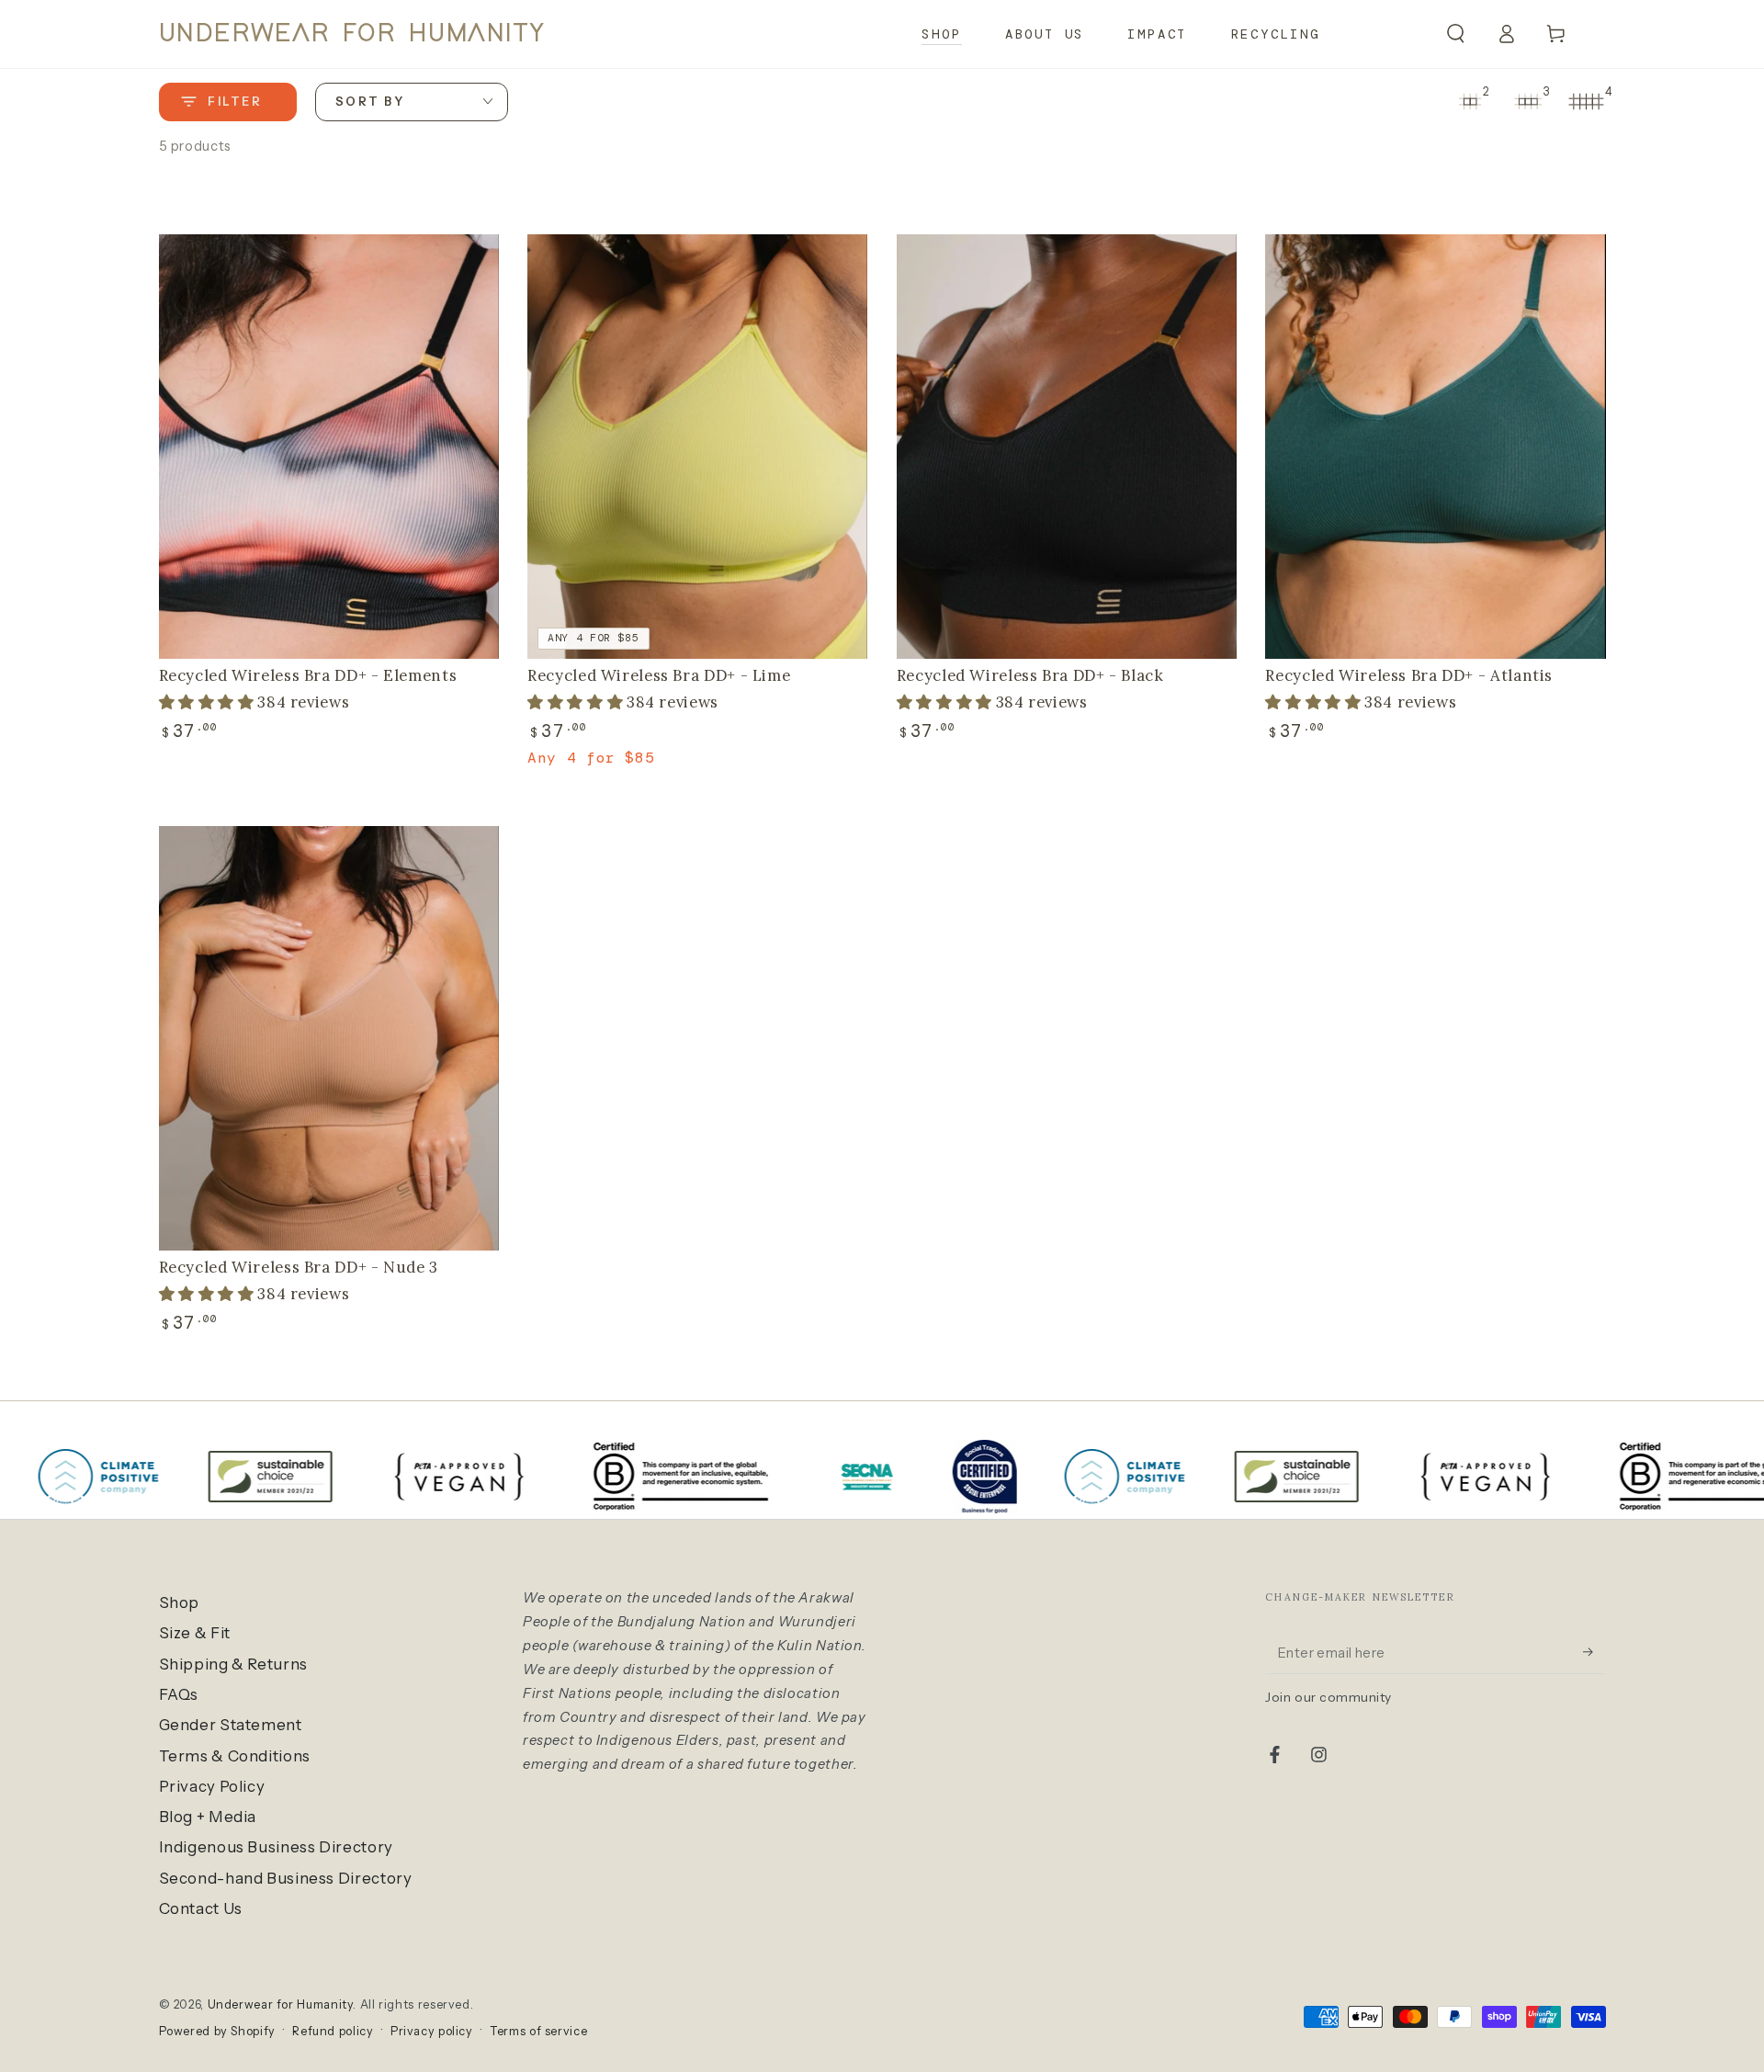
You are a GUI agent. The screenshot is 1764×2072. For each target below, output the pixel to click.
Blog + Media (208, 1817)
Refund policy (333, 2031)
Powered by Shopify (217, 2031)
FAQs (179, 1694)
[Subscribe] (1594, 1652)
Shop (180, 1602)
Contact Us (201, 1908)
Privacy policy (432, 2031)
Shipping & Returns (233, 1664)
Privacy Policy (212, 1786)
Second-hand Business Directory (286, 1878)
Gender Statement (231, 1725)
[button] (1456, 34)
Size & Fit (195, 1633)
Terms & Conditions (235, 1756)
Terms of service (538, 2031)
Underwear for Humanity (281, 2004)
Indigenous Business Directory (276, 1847)
